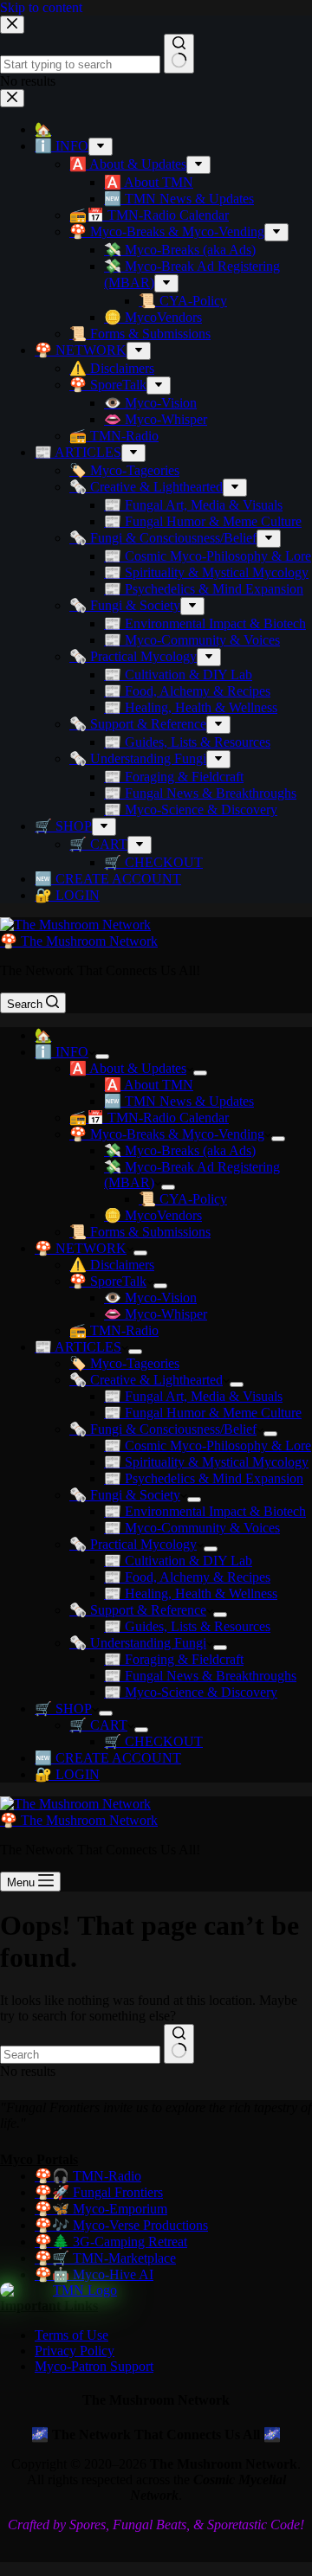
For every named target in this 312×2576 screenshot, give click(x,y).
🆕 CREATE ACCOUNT (108, 1758)
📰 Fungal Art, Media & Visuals (193, 1396)
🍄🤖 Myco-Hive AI (94, 2274)
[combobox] (80, 2055)
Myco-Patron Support (94, 2366)
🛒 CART (98, 1725)
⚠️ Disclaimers (112, 1265)
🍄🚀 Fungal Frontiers (99, 2192)
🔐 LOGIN (67, 1774)
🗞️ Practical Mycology (133, 1544)
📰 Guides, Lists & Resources (187, 1626)
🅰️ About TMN (149, 1085)
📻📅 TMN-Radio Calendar (149, 1118)
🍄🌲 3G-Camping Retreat (111, 2242)
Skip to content (41, 7)
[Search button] (179, 2044)
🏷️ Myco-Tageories (124, 1363)
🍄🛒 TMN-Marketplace (105, 2258)
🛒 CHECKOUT (153, 1741)
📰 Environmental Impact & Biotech (205, 1511)
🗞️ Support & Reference (138, 1610)
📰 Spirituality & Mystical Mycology (206, 1462)
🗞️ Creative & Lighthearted (146, 1380)
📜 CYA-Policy (183, 1199)
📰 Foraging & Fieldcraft (174, 1659)
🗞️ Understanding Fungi (138, 1643)
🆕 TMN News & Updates (179, 1101)
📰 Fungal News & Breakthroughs (200, 1676)
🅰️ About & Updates (128, 1068)
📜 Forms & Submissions (140, 1232)
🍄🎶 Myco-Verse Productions (121, 2225)
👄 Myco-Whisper (156, 1314)
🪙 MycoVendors (153, 1215)
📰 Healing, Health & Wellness (191, 1593)
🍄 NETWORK (81, 1248)
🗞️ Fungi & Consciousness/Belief (163, 1429)
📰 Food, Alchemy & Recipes (187, 1577)
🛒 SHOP (63, 1709)
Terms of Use (71, 2335)
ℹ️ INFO (62, 1052)
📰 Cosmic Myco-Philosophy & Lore (208, 1445)
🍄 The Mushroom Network (79, 941)
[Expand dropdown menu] (102, 1057)
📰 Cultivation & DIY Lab (178, 1561)
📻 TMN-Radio (114, 1330)
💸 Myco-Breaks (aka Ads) (180, 1150)
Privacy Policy (75, 2351)
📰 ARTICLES (78, 1347)
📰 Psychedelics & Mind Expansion (204, 1478)
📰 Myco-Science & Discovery (191, 1692)
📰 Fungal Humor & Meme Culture (203, 1413)
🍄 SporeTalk (108, 1281)
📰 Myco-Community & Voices (192, 1528)
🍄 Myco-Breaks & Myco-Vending (167, 1134)
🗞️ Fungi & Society (125, 1495)
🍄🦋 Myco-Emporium (101, 2209)
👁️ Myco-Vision (150, 1298)
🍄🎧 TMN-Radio (88, 2176)
